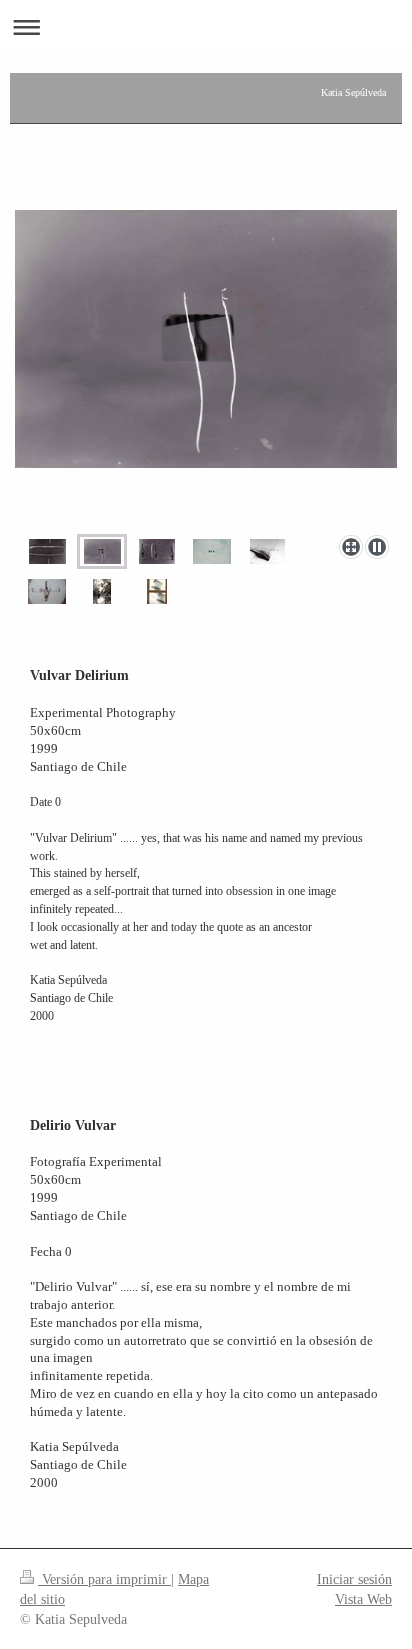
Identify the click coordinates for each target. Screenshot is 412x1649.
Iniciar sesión (354, 1579)
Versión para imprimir (104, 1579)
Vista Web (363, 1599)
